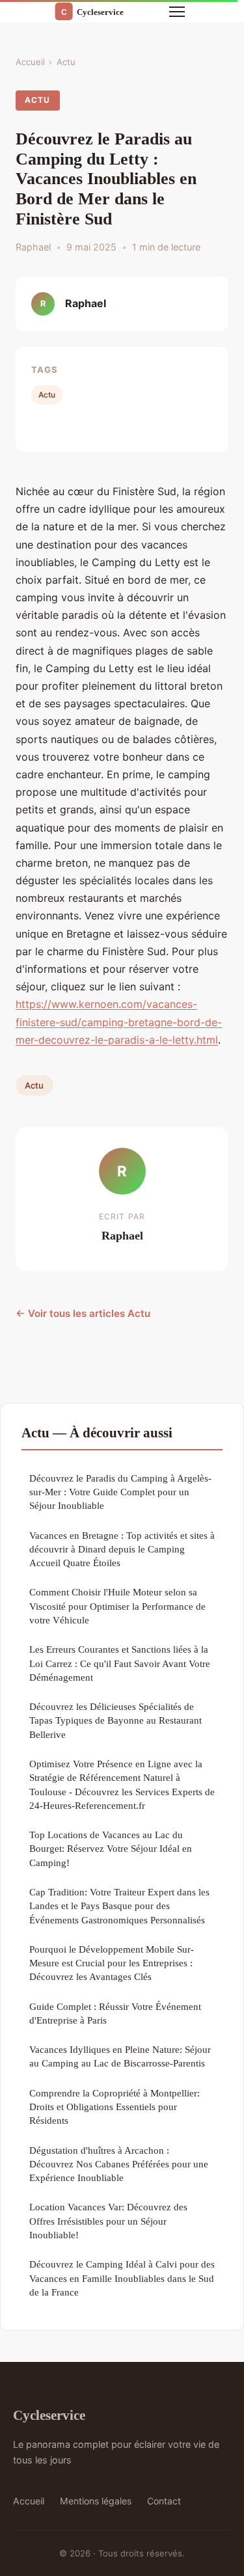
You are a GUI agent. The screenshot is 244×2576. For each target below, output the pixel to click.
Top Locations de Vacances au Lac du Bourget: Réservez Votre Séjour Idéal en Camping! (111, 1849)
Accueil (30, 62)
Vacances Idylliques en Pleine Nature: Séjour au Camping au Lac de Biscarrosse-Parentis (120, 2056)
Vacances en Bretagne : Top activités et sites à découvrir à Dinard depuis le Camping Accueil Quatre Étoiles (122, 1549)
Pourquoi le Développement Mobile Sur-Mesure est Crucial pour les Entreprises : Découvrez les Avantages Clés (112, 1963)
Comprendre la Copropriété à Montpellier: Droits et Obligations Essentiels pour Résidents (115, 2107)
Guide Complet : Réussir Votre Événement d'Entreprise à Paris (115, 2013)
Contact (164, 2501)
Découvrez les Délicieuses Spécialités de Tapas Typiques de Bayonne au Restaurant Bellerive (115, 1720)
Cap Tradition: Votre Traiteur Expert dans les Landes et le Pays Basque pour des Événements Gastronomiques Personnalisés (119, 1906)
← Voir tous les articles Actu (83, 1313)
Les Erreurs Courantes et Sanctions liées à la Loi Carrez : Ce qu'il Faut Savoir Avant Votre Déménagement (120, 1663)
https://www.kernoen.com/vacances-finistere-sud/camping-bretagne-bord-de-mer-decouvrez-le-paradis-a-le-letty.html (119, 1022)
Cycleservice (49, 2415)
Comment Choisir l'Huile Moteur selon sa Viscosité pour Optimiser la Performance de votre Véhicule (117, 1606)
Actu (66, 62)
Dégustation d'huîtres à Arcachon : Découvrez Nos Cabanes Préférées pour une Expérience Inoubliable (119, 2164)
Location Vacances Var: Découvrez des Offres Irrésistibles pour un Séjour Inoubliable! (108, 2221)
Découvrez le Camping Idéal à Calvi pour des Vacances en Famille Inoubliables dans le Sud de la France (122, 2278)
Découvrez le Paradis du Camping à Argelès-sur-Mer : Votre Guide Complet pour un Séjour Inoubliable (120, 1492)
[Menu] (177, 12)
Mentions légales (96, 2501)
